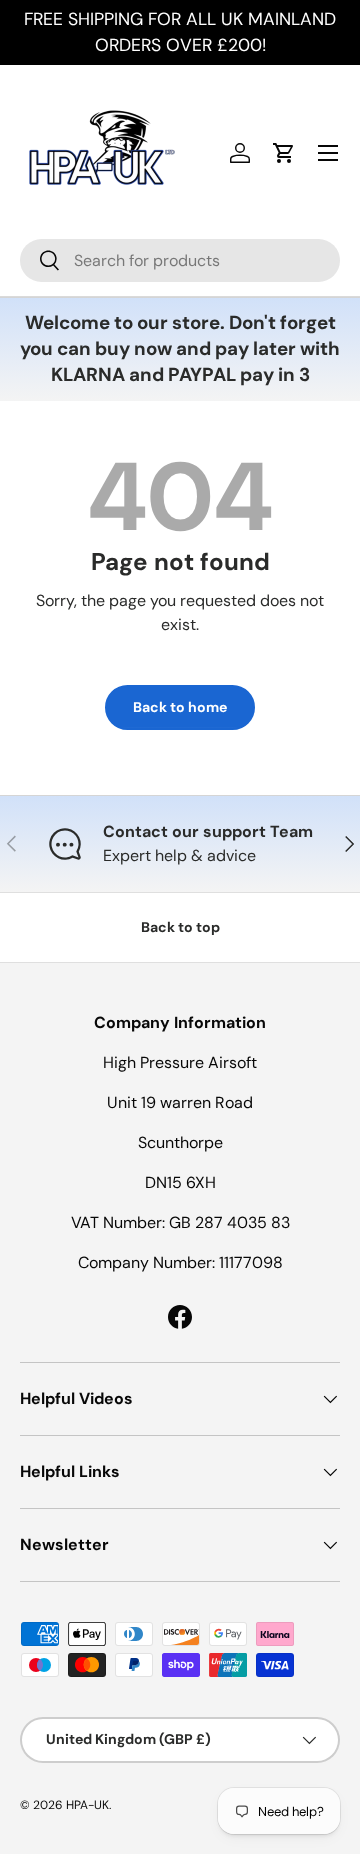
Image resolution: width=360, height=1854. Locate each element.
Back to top (180, 927)
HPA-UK (87, 1805)
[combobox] (180, 260)
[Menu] (328, 153)
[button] (284, 153)
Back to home (180, 707)
